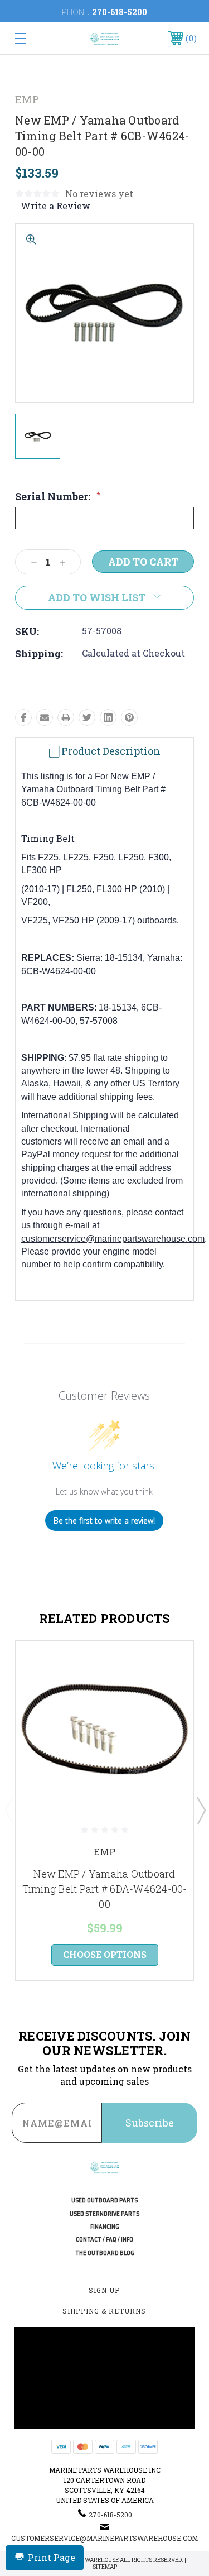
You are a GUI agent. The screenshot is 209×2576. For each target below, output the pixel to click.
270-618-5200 (120, 12)
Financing (105, 2227)
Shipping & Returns (104, 2311)
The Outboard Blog (105, 2253)
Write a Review (55, 206)
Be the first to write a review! (104, 1521)
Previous (9, 1810)
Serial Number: (58, 496)
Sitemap (105, 2567)
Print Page (52, 2557)
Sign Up (104, 2290)
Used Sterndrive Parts (104, 2214)
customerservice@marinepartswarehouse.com (113, 1239)
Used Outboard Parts (104, 2201)
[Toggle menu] (33, 38)
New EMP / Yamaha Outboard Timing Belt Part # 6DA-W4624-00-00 (105, 1889)
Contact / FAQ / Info (104, 2240)
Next (201, 1810)
